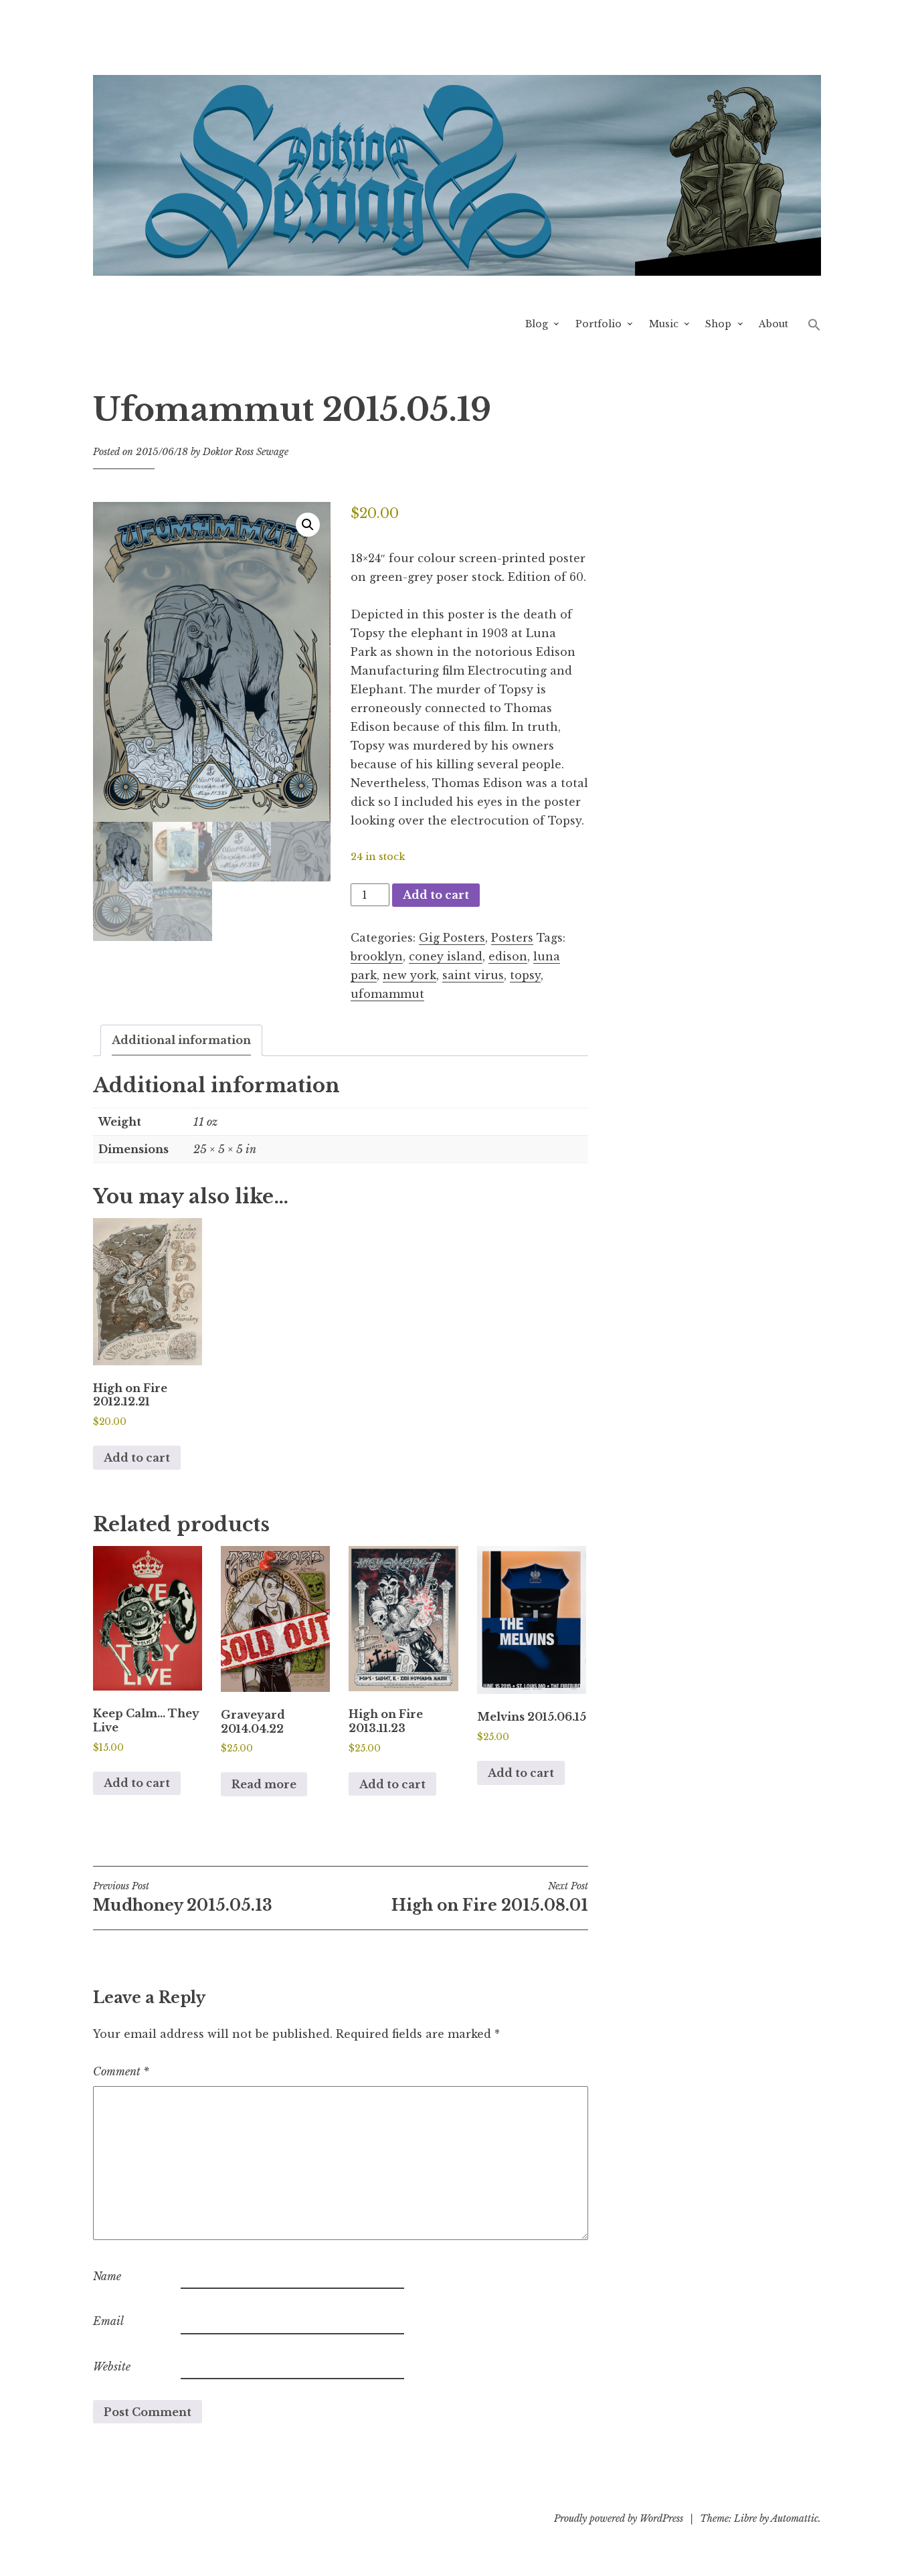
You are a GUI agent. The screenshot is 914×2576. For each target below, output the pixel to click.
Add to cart (436, 895)
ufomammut (387, 994)
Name (107, 2276)
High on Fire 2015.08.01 (490, 1897)
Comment (121, 2071)
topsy (525, 975)
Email (108, 2321)
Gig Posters (452, 938)
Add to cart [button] (137, 1458)
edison (508, 956)
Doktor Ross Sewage (246, 452)
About (773, 324)
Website (112, 2367)
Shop (718, 324)
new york (409, 975)
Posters (512, 938)
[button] (814, 324)
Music (664, 324)
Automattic (795, 2518)
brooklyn (377, 956)
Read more (264, 1784)
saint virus (473, 975)
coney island (446, 956)
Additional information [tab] (181, 1040)
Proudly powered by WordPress (619, 2518)
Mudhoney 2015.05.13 (183, 1897)
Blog (537, 324)
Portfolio (599, 324)
